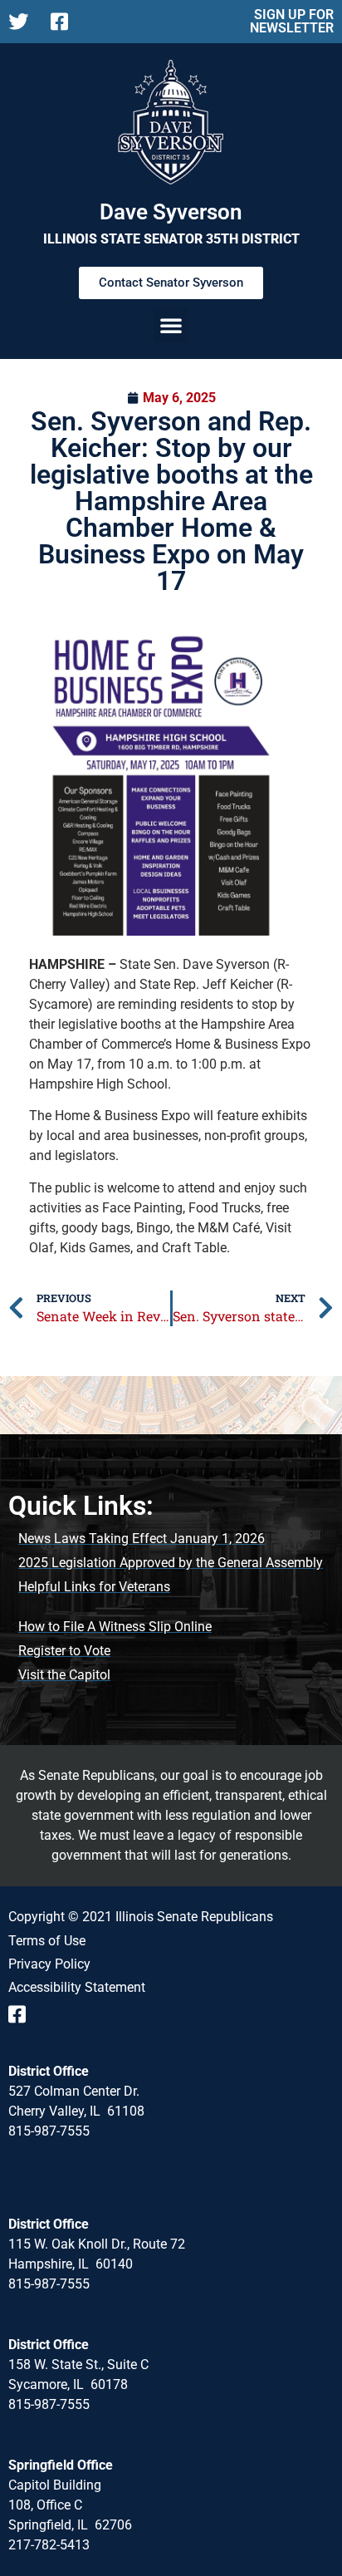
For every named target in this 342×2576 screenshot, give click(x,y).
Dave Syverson (171, 212)
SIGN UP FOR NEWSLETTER (292, 21)
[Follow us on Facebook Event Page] (23, 2014)
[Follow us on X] (23, 22)
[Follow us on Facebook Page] (65, 22)
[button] (171, 325)
